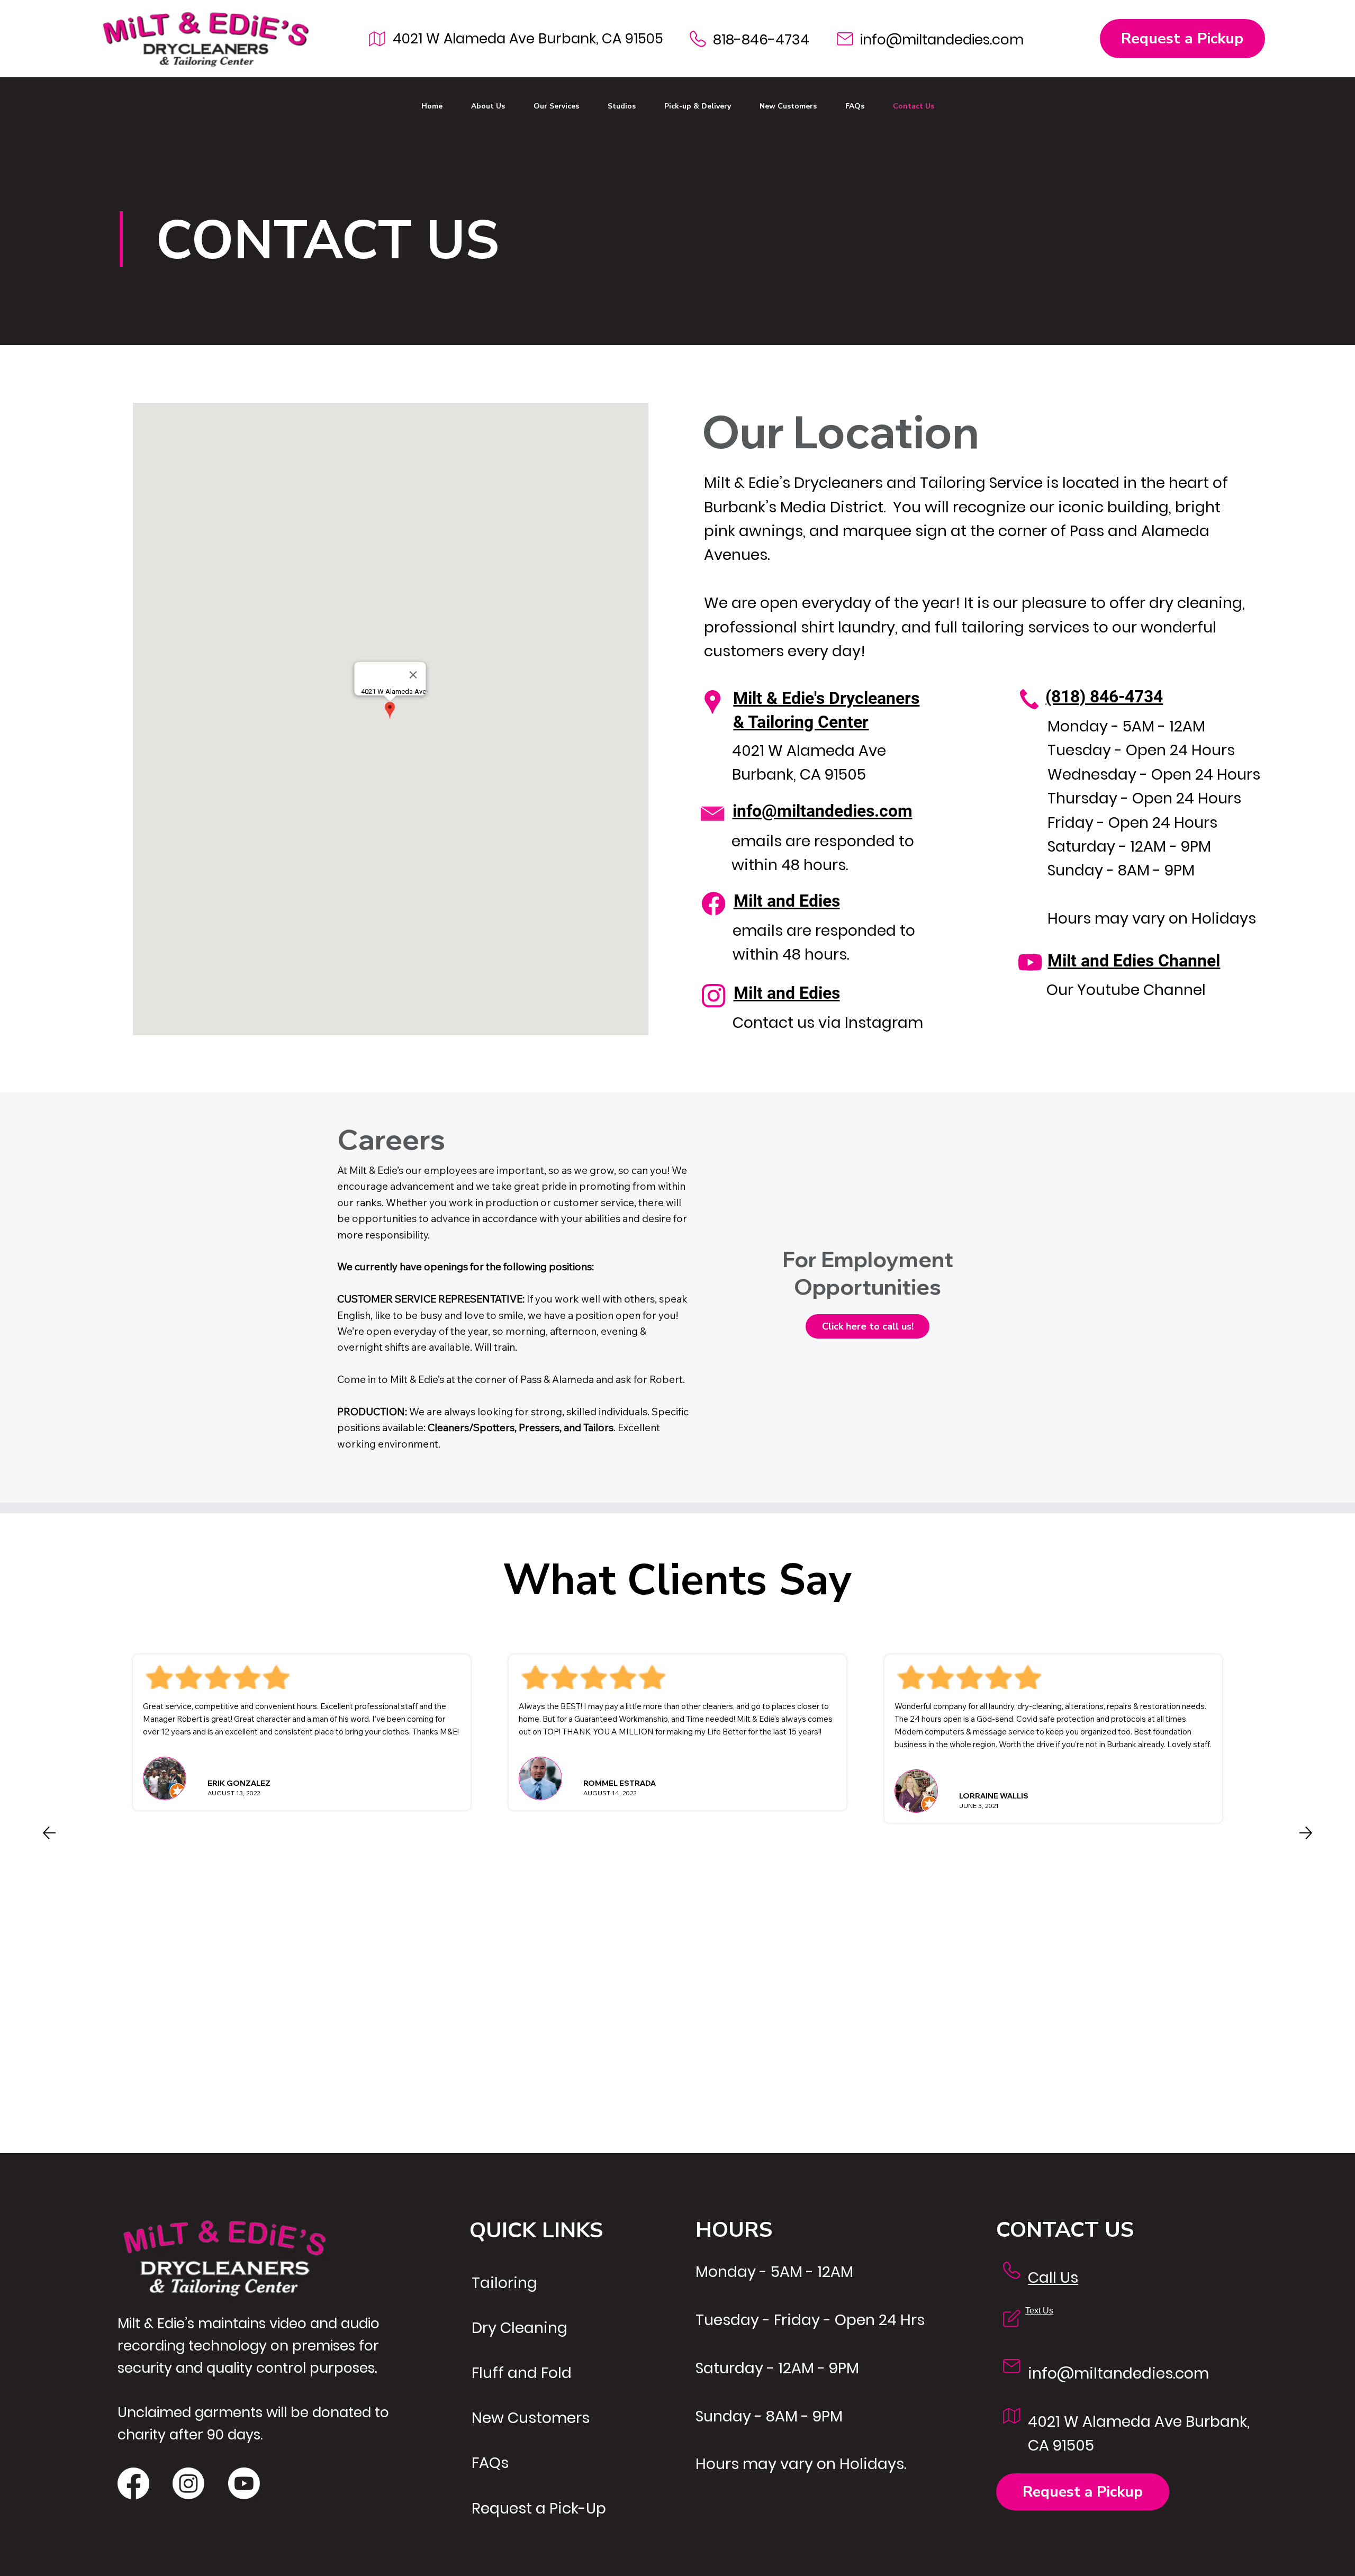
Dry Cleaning (520, 2328)
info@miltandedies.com (942, 39)
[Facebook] (133, 2483)
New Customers (531, 2418)
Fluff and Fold (522, 2373)
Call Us (1053, 2277)
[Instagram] (188, 2483)
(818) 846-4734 (1104, 697)
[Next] (1306, 1833)
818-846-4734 (761, 39)
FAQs (490, 2463)
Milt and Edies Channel (1134, 961)
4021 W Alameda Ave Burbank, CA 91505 (528, 38)
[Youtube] (244, 2483)
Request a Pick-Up (539, 2508)
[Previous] (49, 1833)
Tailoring (504, 2283)
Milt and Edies (787, 901)
